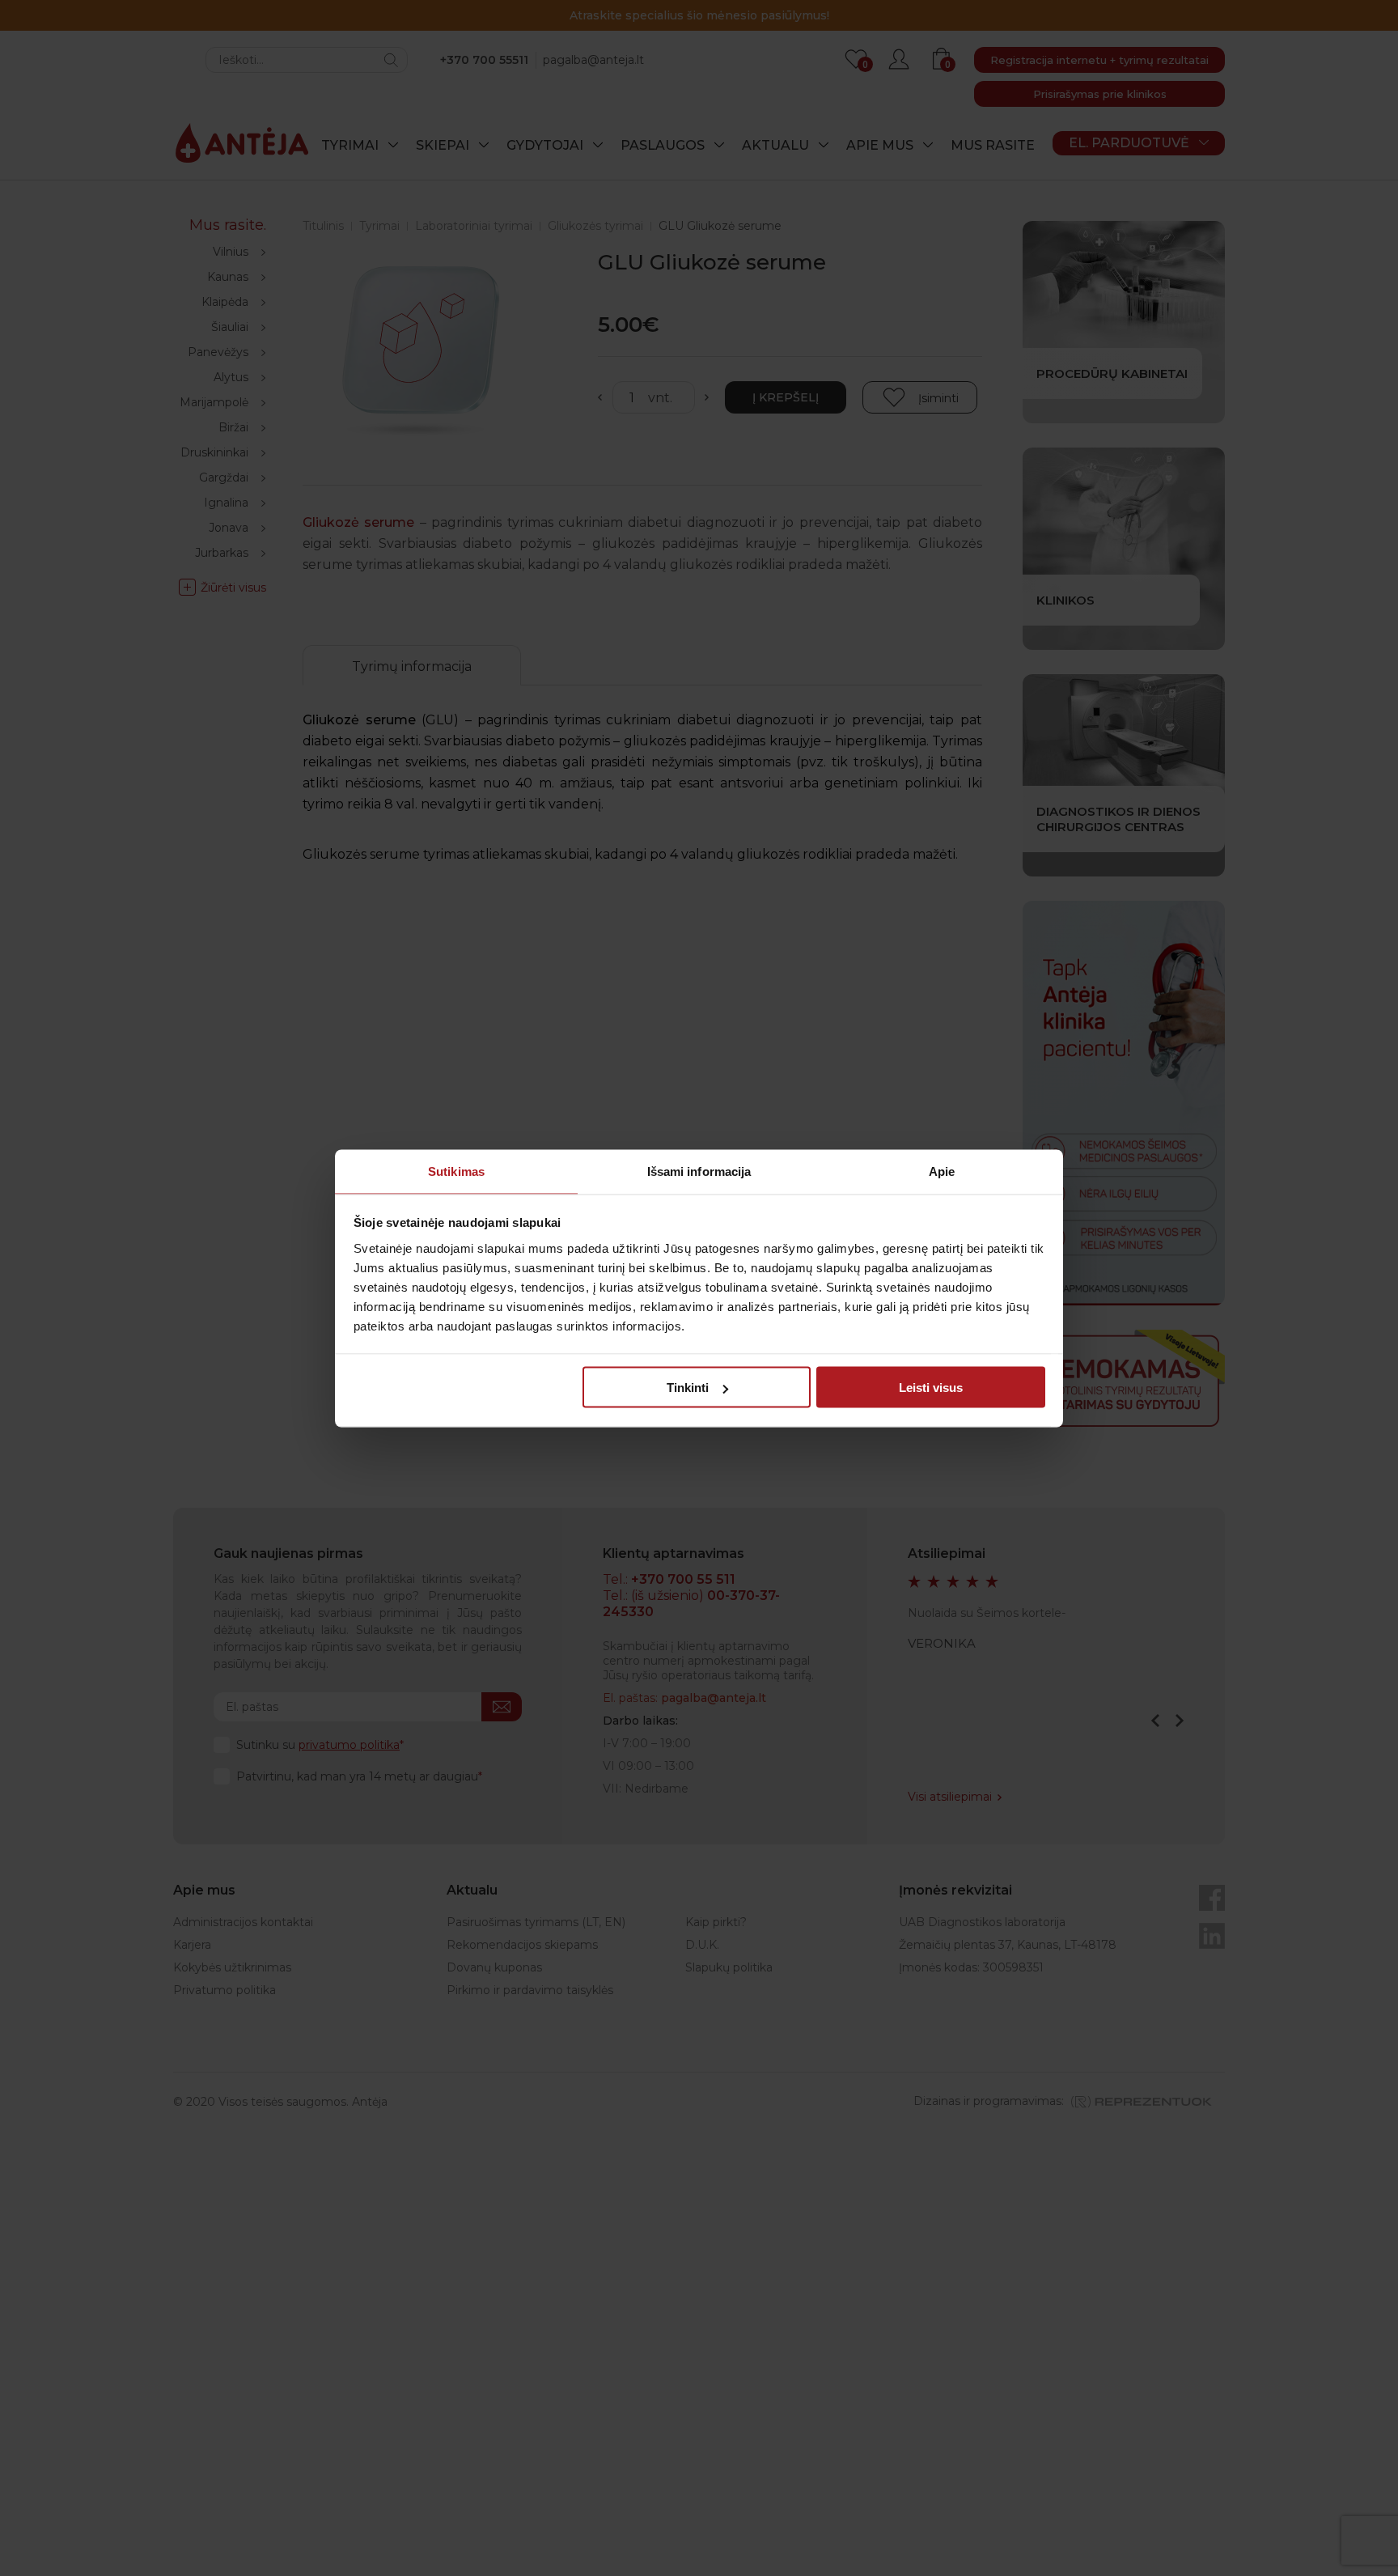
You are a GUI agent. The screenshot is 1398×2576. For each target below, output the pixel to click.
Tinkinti (688, 1388)
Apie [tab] (942, 1171)
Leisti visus (931, 1388)
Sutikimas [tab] (456, 1171)
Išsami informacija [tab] (699, 1171)
